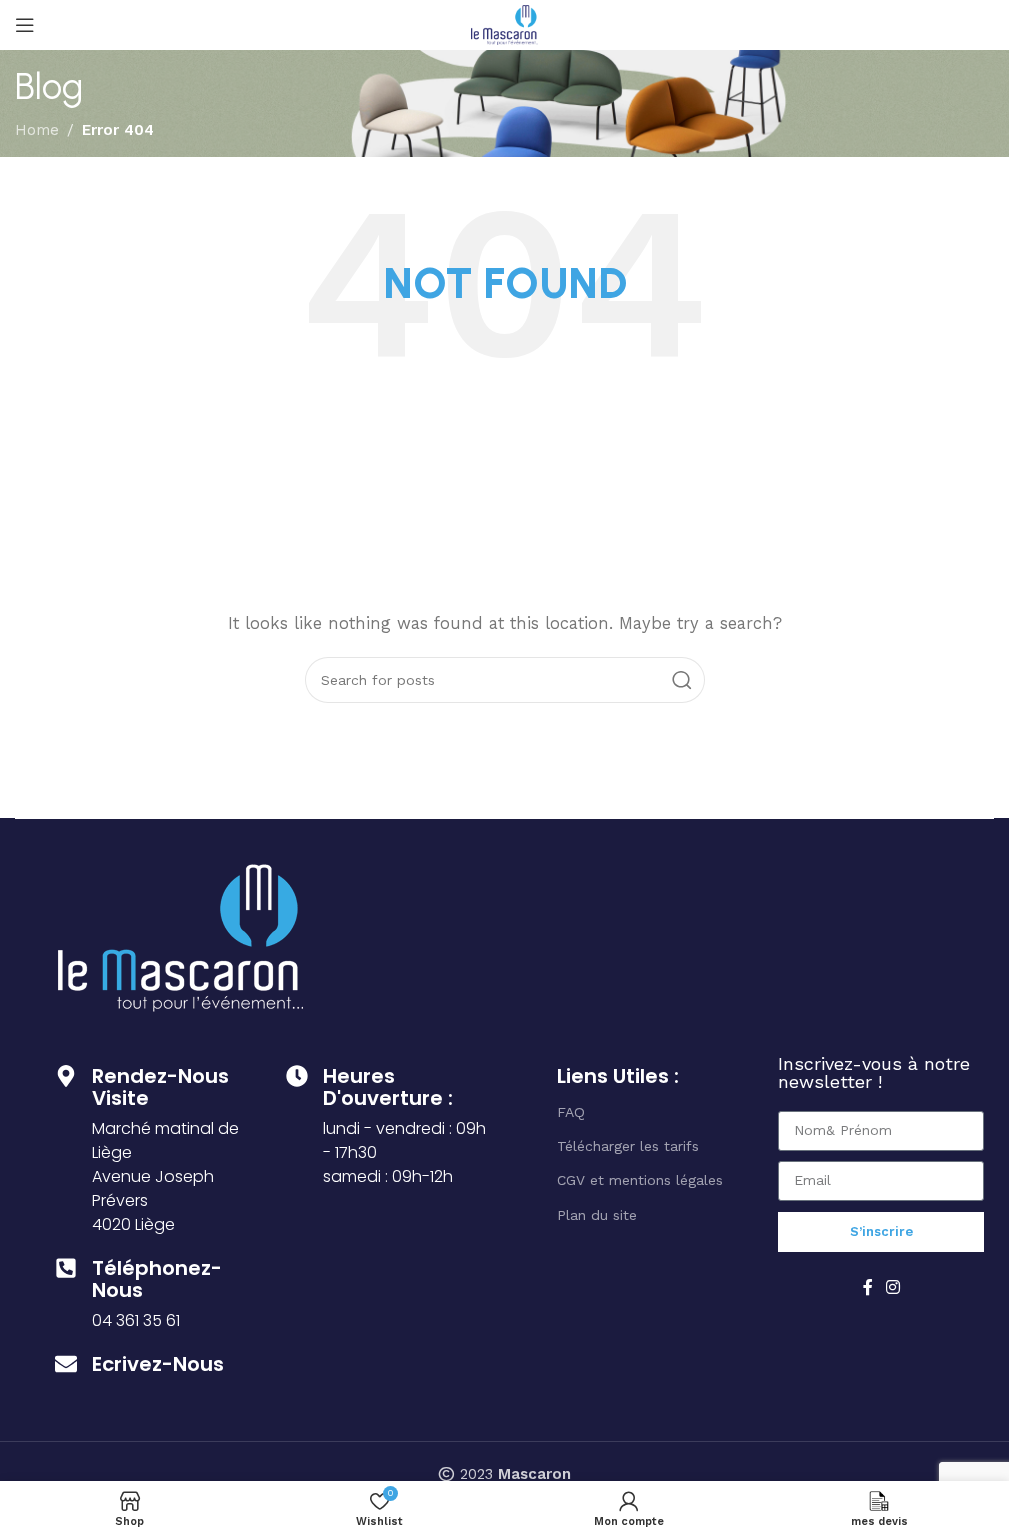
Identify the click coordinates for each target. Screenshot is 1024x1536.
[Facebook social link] (868, 1287)
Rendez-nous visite (160, 1087)
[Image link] (181, 936)
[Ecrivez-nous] (66, 1364)
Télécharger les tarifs (628, 1146)
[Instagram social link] (893, 1287)
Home (37, 130)
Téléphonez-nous (157, 1279)
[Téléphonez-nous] (66, 1268)
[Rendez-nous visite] (66, 1076)
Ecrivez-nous (158, 1364)
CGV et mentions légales (640, 1180)
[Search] (682, 680)
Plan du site (597, 1215)
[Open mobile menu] (25, 25)
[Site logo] (504, 24)
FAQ (571, 1112)
